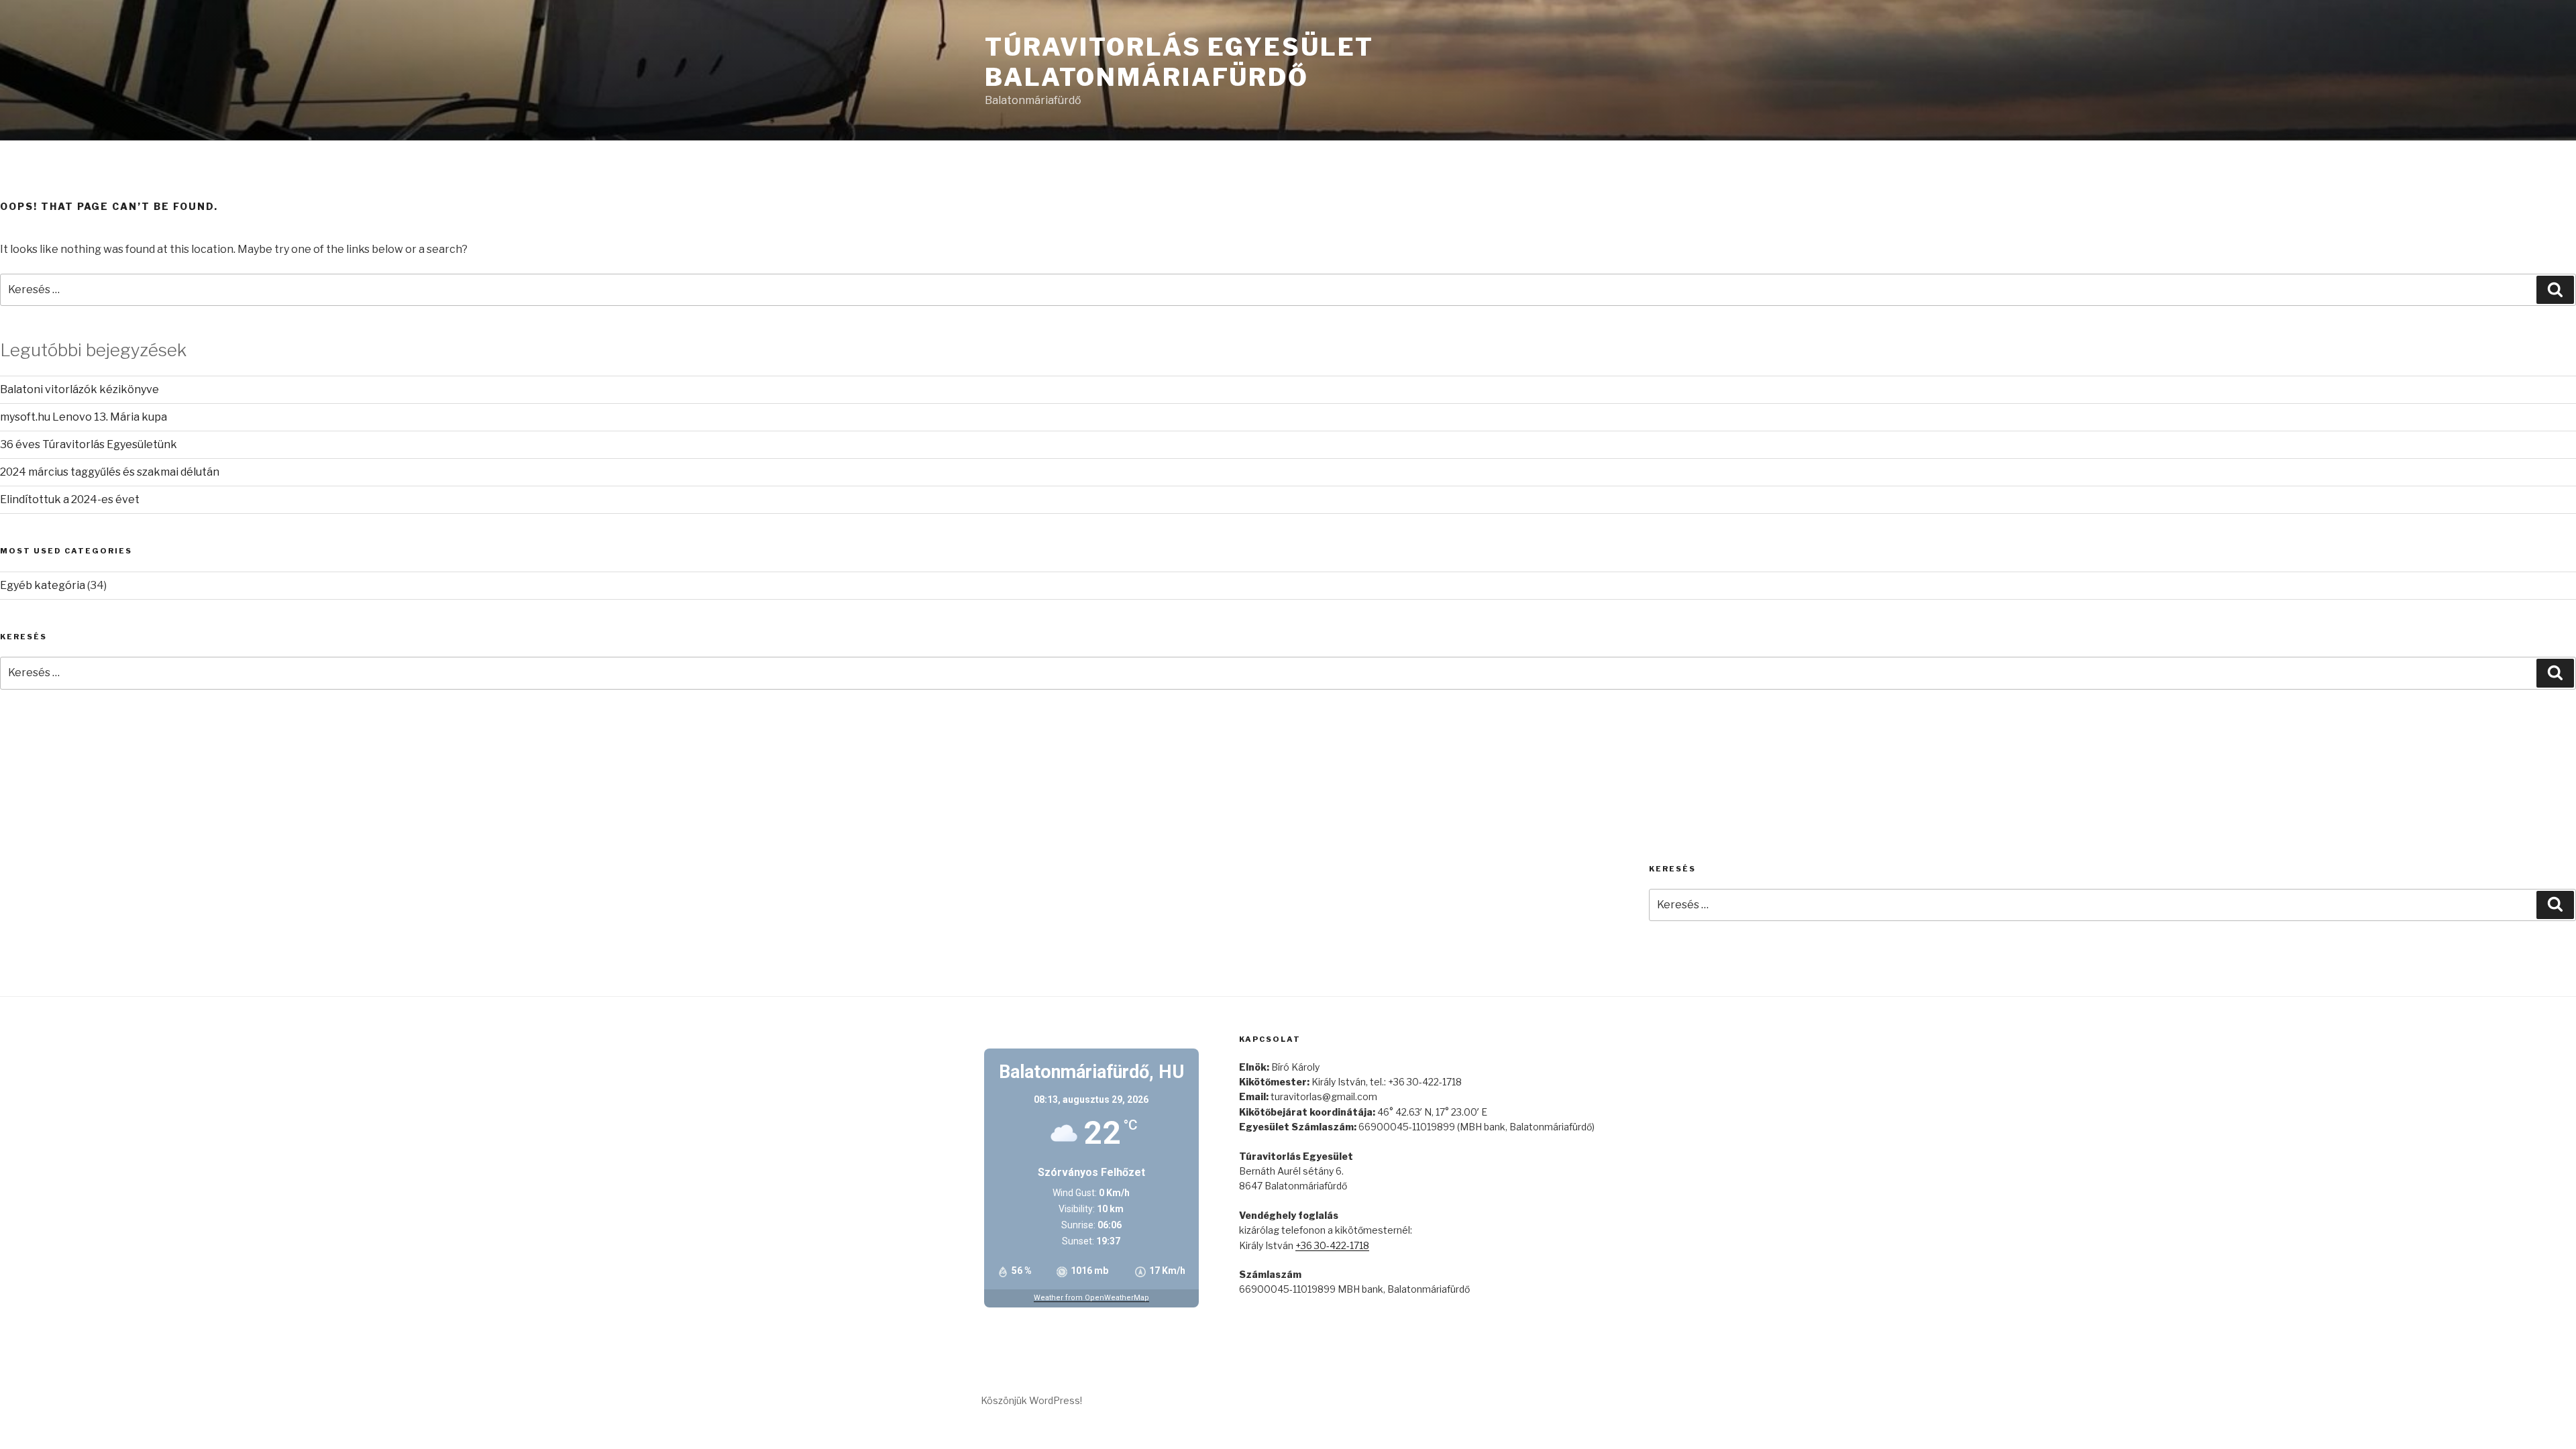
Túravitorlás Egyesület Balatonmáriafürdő (1179, 62)
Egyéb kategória (43, 585)
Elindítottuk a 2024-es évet (70, 499)
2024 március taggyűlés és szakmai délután (110, 472)
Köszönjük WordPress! (1031, 1400)
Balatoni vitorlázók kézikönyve (79, 389)
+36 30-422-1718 (1332, 1245)
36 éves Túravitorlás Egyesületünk (89, 444)
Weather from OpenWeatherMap (1091, 1298)
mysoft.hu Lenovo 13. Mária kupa (84, 417)
